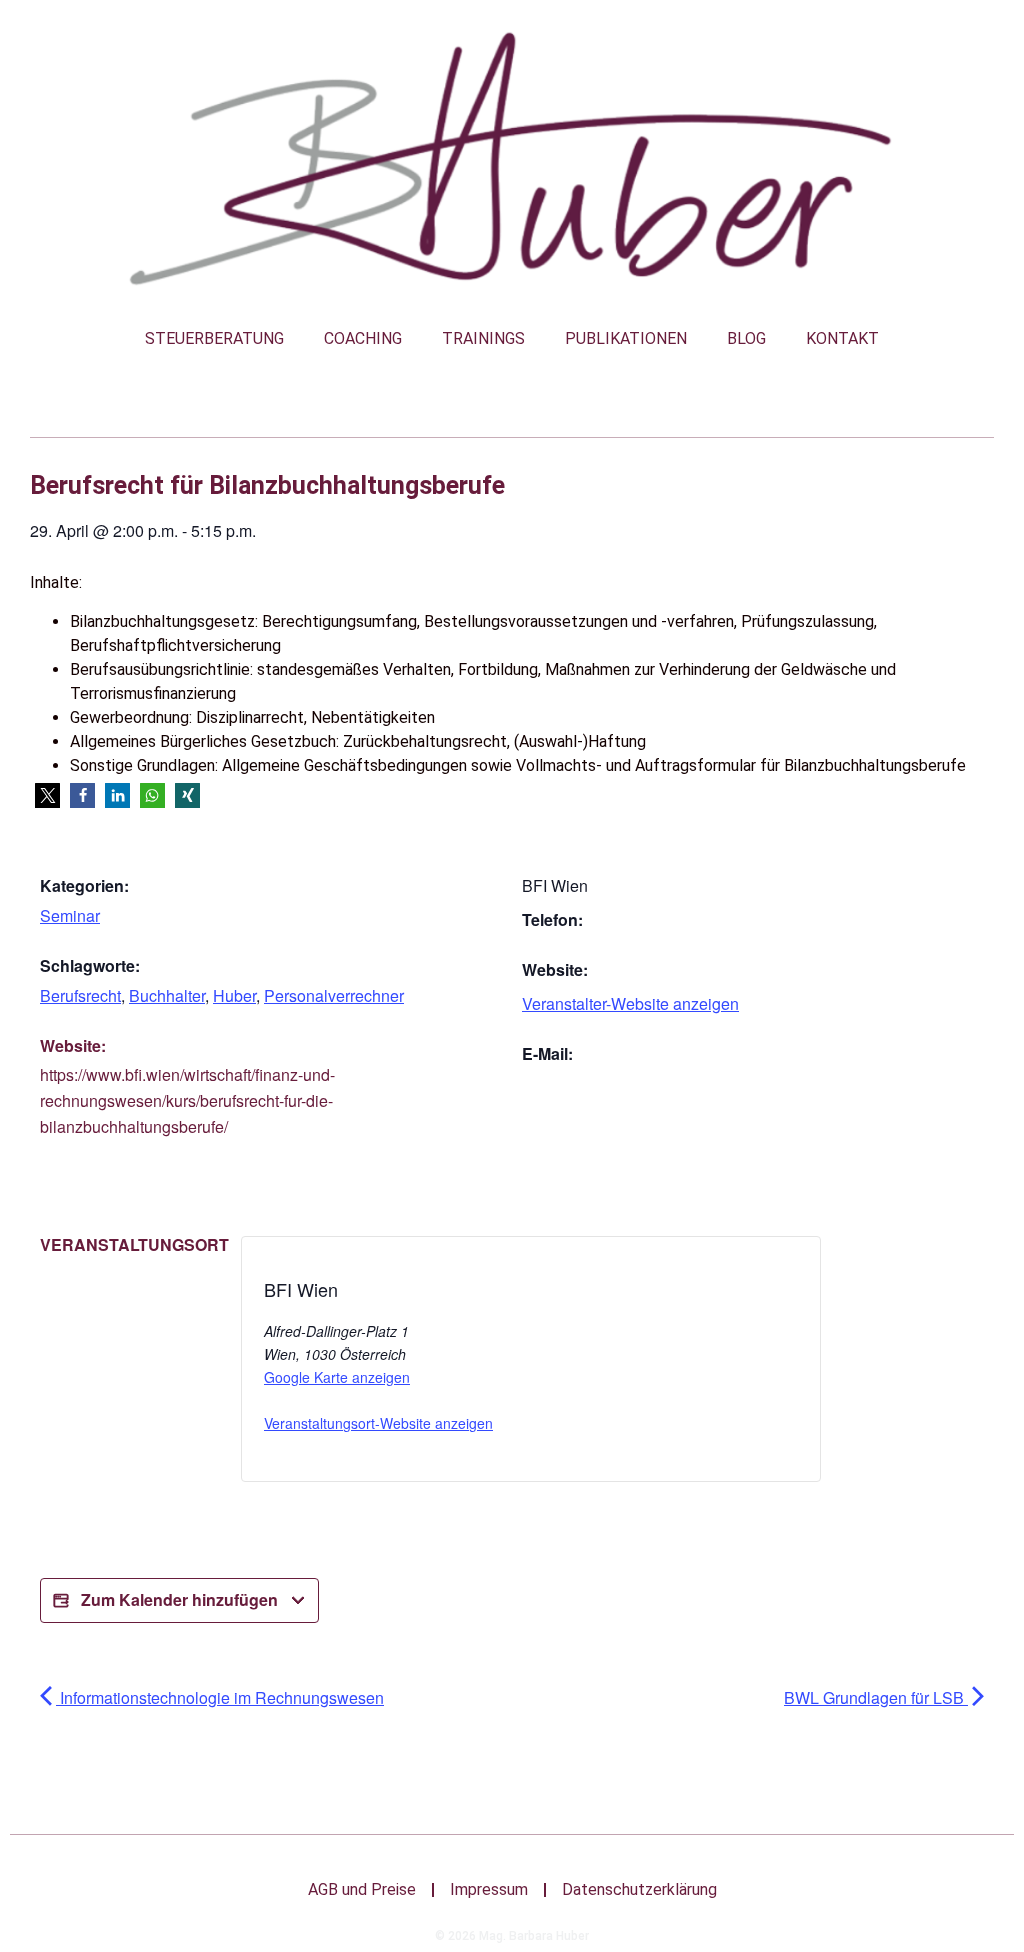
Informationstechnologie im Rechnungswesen (220, 1697)
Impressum (489, 1889)
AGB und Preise (362, 1889)
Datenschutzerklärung (639, 1889)
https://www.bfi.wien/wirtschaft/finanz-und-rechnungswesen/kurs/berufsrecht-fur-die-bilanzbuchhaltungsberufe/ (187, 1100)
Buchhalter (167, 995)
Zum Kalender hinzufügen (179, 1599)
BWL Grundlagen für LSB (876, 1697)
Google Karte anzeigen (337, 1377)
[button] (47, 795)
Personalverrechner (334, 995)
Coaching (363, 338)
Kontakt (842, 338)
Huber (234, 995)
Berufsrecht (80, 995)
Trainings (483, 338)
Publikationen (626, 338)
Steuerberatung (214, 338)
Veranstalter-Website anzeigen (630, 1003)
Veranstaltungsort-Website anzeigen (378, 1423)
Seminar (70, 915)
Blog (746, 338)
